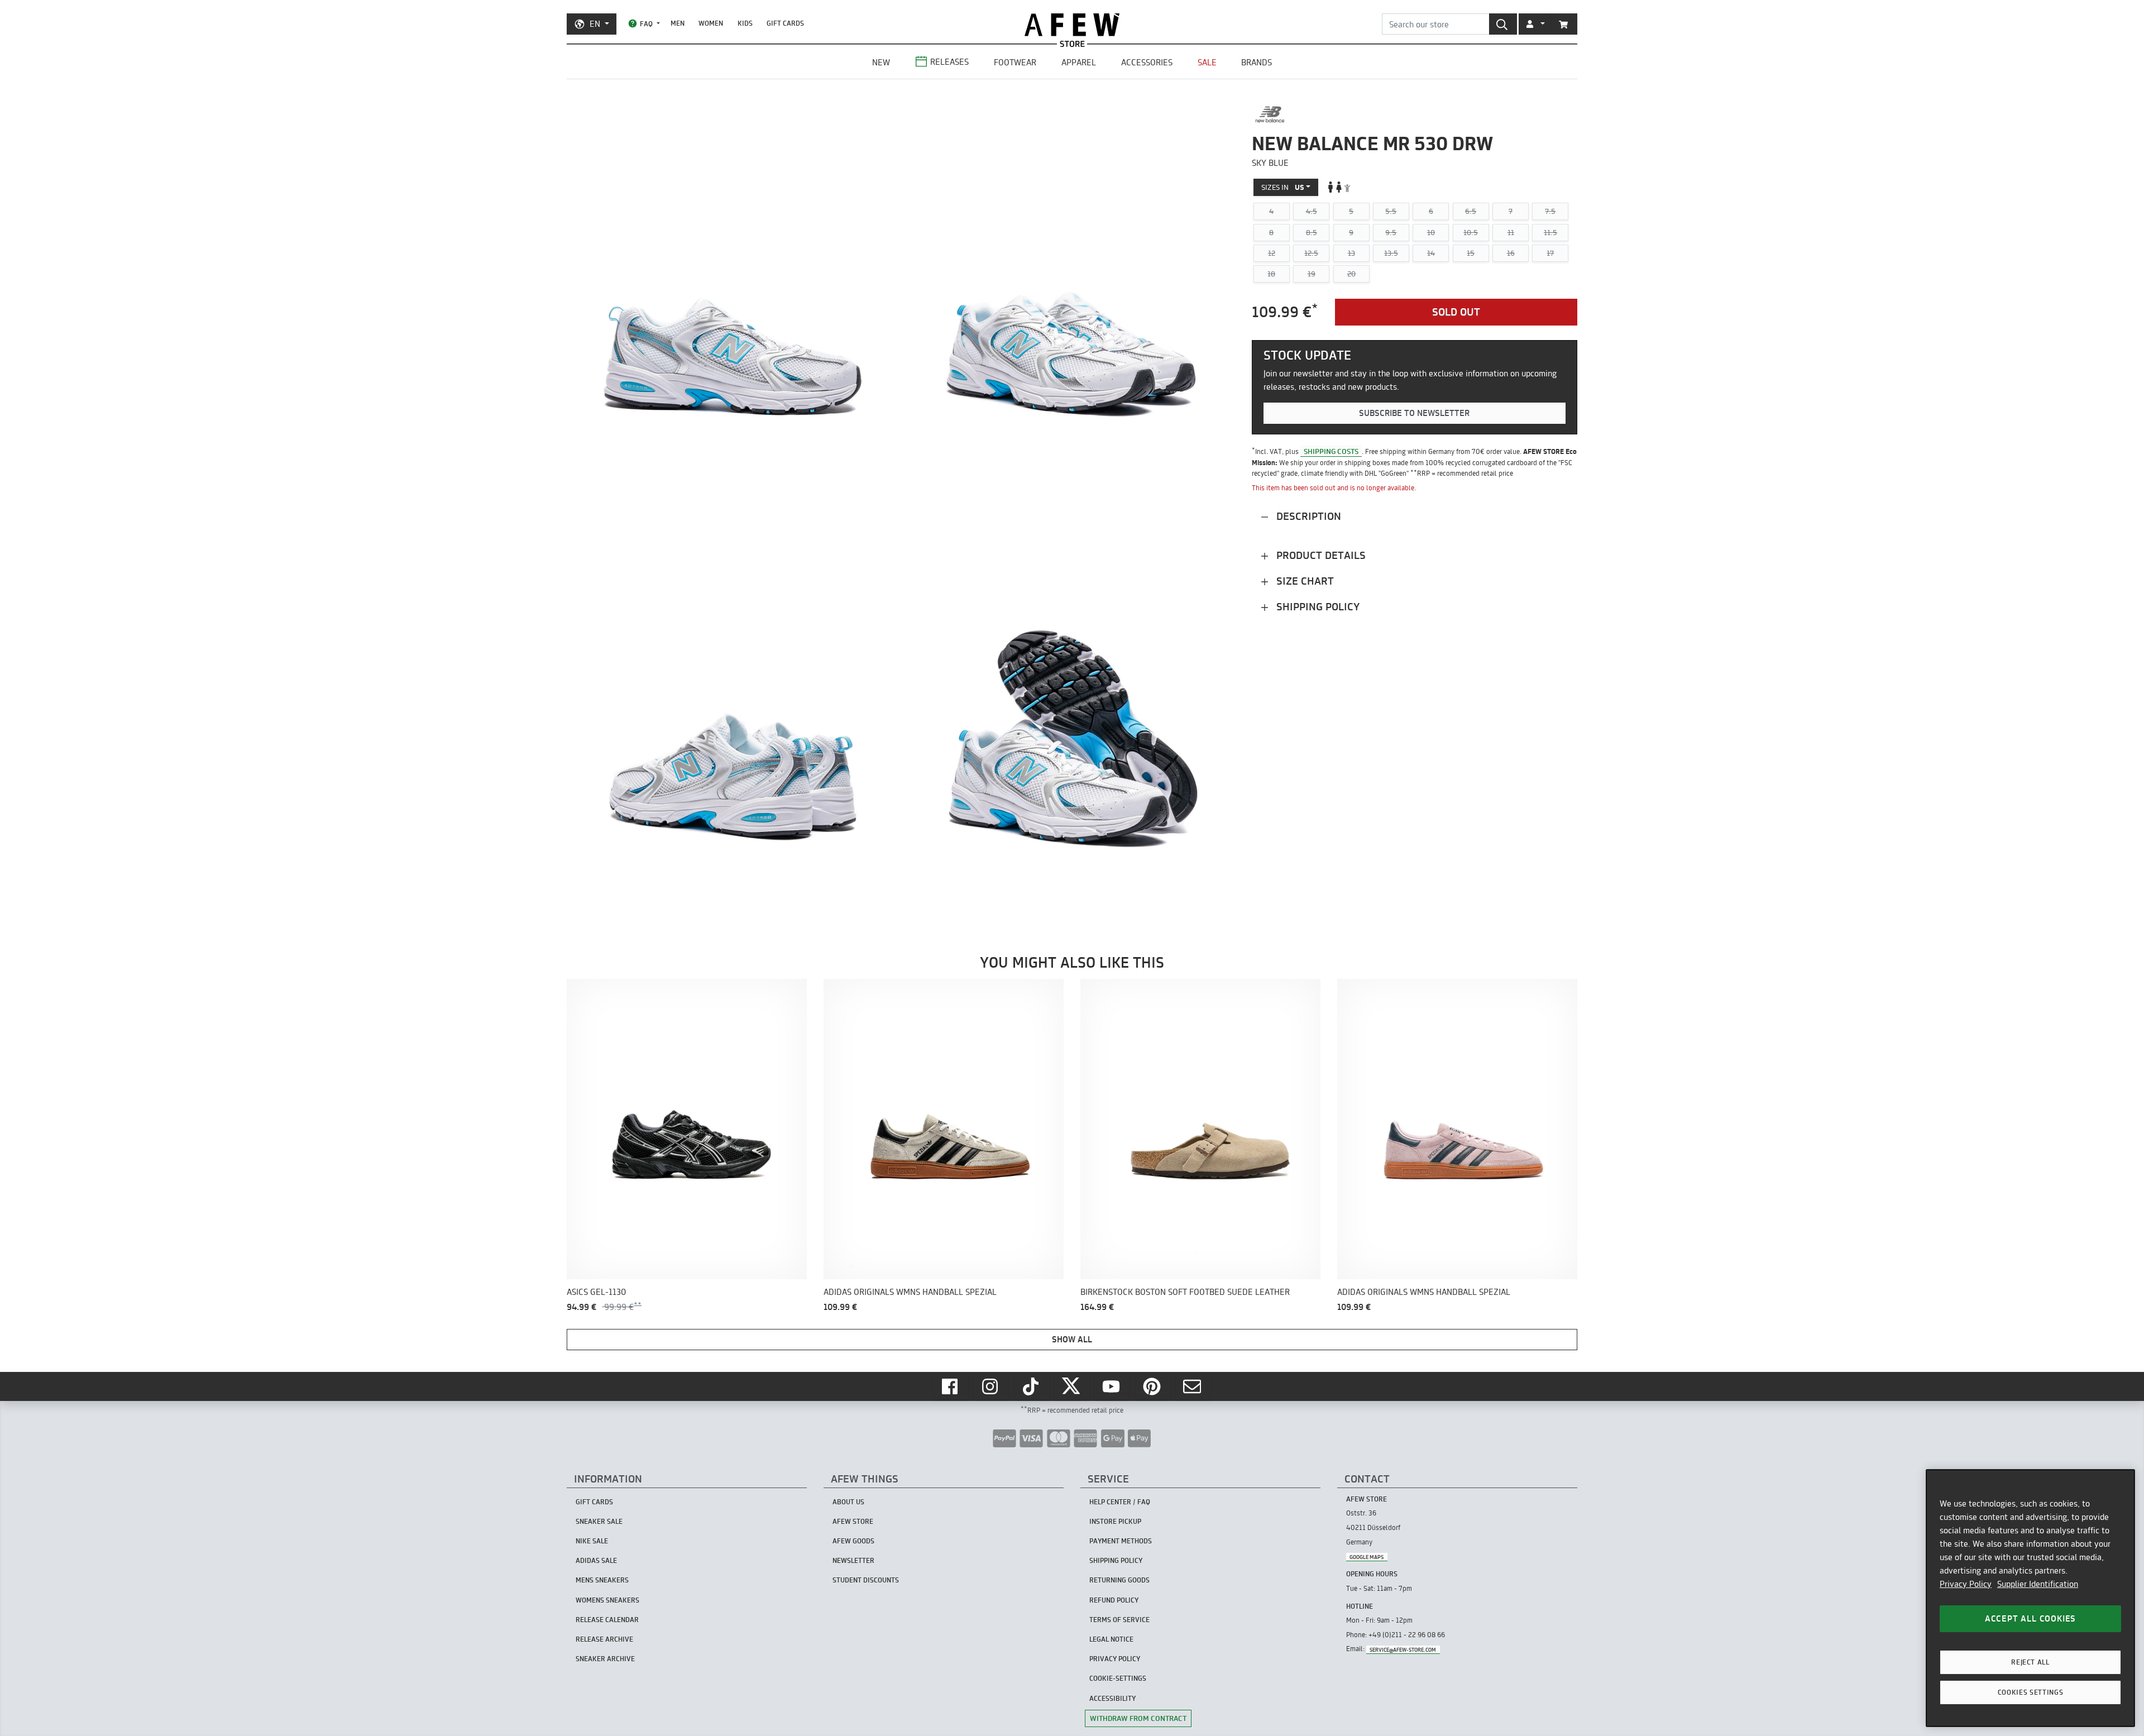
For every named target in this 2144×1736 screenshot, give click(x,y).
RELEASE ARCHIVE (604, 1639)
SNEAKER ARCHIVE (605, 1659)
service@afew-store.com (1403, 1649)
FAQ (646, 24)
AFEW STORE (1072, 25)
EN (595, 24)
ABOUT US (848, 1502)
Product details (1320, 555)
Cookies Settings (2031, 1692)
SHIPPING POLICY (1116, 1560)
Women (711, 23)
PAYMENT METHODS (1121, 1541)
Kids (745, 23)
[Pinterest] (1153, 1386)
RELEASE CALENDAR (607, 1620)
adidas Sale (596, 1560)
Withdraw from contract (1138, 1718)
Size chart (1304, 581)
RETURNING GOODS (1119, 1580)
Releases (949, 62)
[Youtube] (1112, 1386)
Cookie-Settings (1118, 1678)
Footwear (1015, 62)
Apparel (1079, 62)
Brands (1257, 62)
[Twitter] (1072, 1386)
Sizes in (1283, 186)
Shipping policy (1317, 607)
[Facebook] (951, 1386)
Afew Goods (853, 1541)
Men (678, 23)
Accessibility (1112, 1698)
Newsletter (853, 1560)
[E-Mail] (1193, 1386)
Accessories (1147, 62)
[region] (2030, 1598)
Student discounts (866, 1580)
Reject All (2030, 1662)
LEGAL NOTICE (1111, 1639)
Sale (1207, 62)
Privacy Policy (1966, 1584)
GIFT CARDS (785, 23)
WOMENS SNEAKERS (607, 1600)
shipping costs (1331, 451)
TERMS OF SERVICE (1119, 1620)
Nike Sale (592, 1541)
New (881, 62)
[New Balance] (1270, 114)
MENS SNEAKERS (602, 1580)
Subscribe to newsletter (1414, 413)
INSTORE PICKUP (1115, 1521)
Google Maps (1367, 1556)
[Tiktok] (1032, 1386)
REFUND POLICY (1114, 1600)
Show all (1072, 1339)
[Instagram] (991, 1386)
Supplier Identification (2038, 1584)
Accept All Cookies (2030, 1618)
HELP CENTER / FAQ (1120, 1502)
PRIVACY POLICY (1115, 1659)
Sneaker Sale (599, 1521)
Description (1307, 516)
